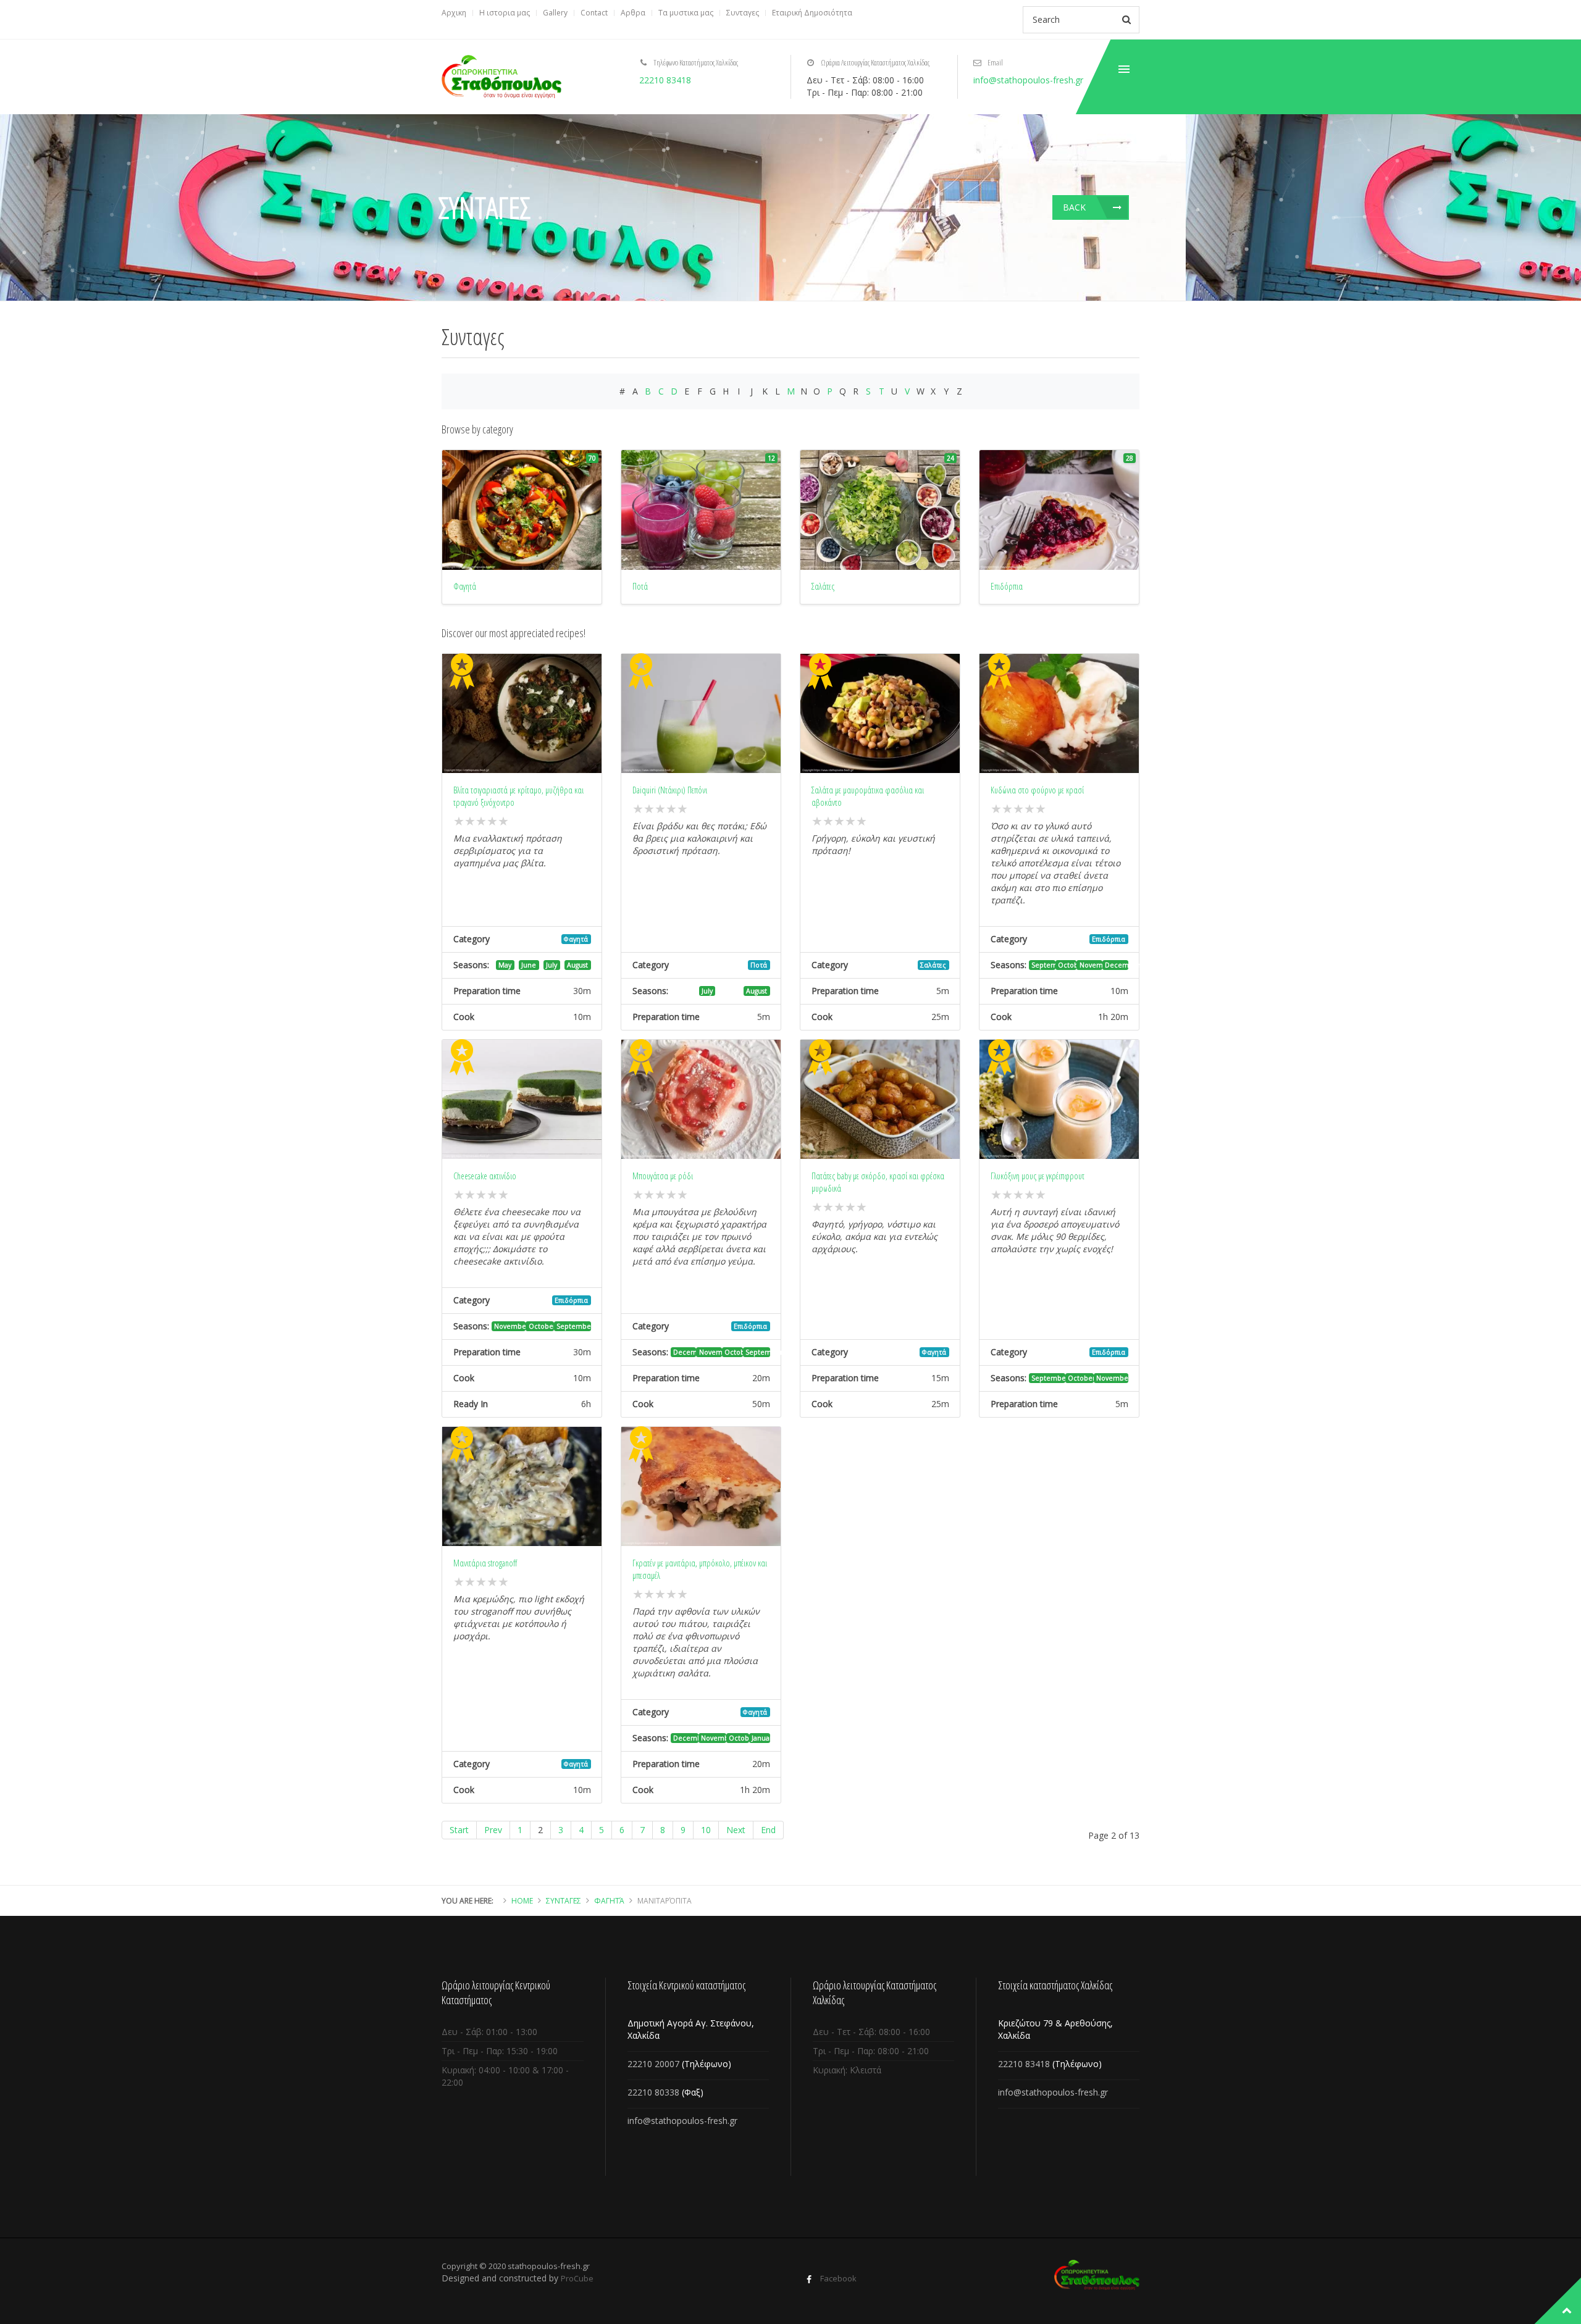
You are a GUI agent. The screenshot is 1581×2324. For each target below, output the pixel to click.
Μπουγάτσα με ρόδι (663, 1176)
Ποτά (759, 965)
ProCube (577, 2278)
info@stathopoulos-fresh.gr (1028, 80)
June (529, 965)
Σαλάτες (933, 965)
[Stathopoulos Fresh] (501, 77)
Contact (594, 13)
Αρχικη (454, 13)
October (1067, 965)
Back (1074, 207)
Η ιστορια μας (505, 13)
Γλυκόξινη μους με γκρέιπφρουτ (1038, 1176)
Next (736, 1830)
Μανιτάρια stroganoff (485, 1563)
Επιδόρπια (1109, 939)
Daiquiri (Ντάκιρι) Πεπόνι (670, 790)
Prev (493, 1830)
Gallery (555, 13)
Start (459, 1830)
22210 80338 (653, 2092)
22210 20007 (653, 2064)
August (577, 965)
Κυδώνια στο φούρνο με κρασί (1037, 790)
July (551, 965)
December (1117, 965)
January (761, 1738)
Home (522, 1901)
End (768, 1830)
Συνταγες (743, 13)
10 (706, 1830)
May (505, 965)
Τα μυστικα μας (686, 13)
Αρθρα (633, 13)
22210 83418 (665, 80)
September (1043, 965)
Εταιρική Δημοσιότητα (812, 13)
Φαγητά (576, 939)
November (1091, 965)
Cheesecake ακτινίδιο (485, 1176)
